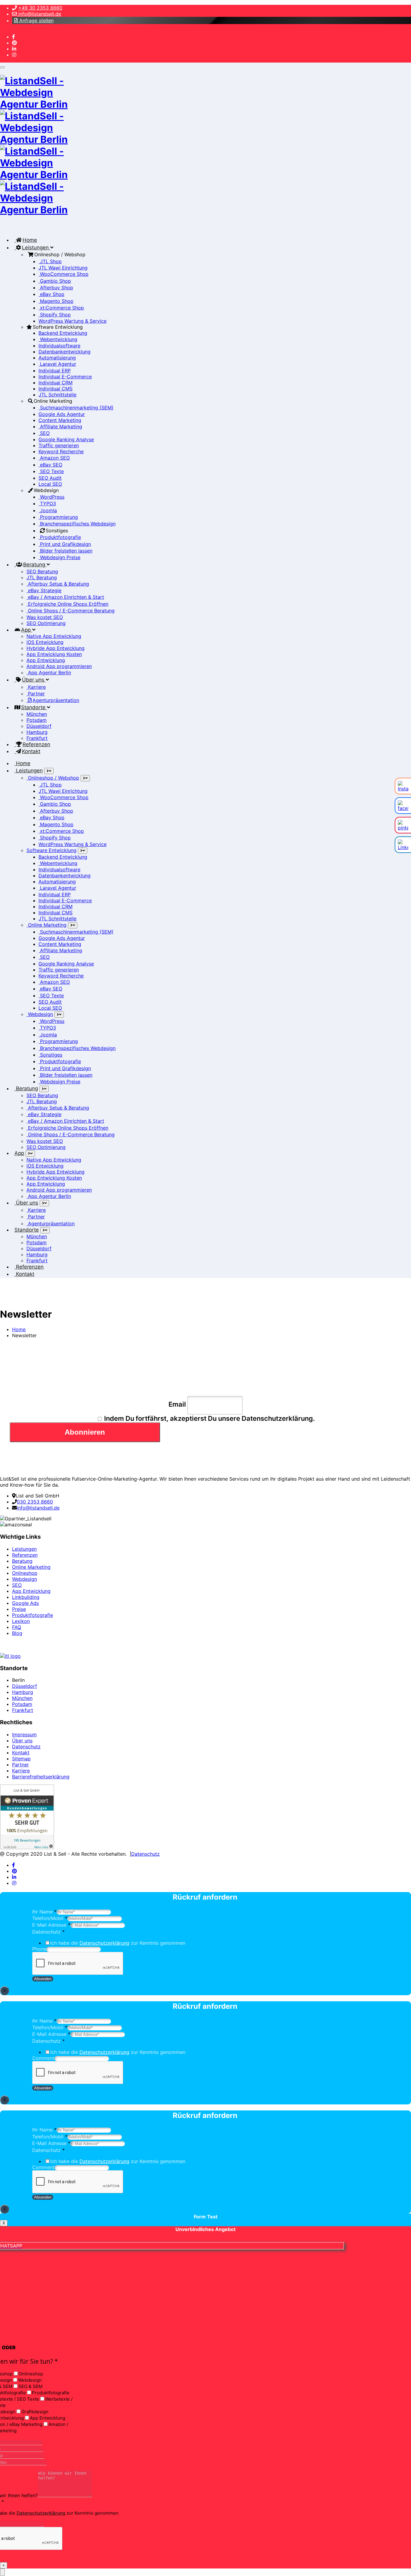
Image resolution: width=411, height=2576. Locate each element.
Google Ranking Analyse (66, 439)
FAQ (17, 1627)
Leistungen (36, 248)
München (37, 714)
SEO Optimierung (46, 623)
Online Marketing (46, 925)
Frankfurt (37, 738)
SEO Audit (50, 478)
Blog (17, 1633)
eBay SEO (50, 465)
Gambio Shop (55, 281)
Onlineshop (25, 1573)
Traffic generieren (59, 445)
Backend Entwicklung (63, 333)
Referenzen (36, 744)
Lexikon (21, 1621)
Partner (36, 694)
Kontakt (31, 751)
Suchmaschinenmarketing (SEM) (76, 408)
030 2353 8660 (35, 1502)
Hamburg (37, 732)
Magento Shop (56, 301)
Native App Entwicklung (54, 636)
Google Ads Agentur (62, 414)
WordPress (51, 497)
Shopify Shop (55, 315)
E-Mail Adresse (51, 1925)
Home (30, 240)
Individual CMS (56, 389)
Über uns (34, 680)
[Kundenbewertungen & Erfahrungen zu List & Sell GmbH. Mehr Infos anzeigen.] (27, 1848)
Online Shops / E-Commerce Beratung (71, 611)
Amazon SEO (54, 458)
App (27, 630)
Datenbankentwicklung (65, 352)
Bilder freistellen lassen (65, 551)
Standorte (34, 707)
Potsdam (37, 720)
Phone (39, 1949)
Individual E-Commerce (65, 377)
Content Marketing (60, 420)
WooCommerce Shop (63, 274)
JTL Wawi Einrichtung (63, 268)
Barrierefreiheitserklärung (41, 1777)
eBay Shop (51, 294)
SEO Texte (51, 471)
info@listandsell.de (39, 14)
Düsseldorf (39, 726)
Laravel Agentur (57, 364)
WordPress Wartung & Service (73, 321)
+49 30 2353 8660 (40, 8)
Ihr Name (44, 1912)
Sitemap (21, 1759)
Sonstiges (50, 1055)
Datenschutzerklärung (104, 1943)
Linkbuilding (26, 1597)
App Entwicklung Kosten (54, 654)
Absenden (43, 1979)
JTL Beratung (42, 577)
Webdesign (40, 1014)
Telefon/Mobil (50, 1918)
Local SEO (50, 484)
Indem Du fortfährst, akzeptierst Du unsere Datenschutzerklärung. (209, 1418)
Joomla (48, 510)
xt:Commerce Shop (61, 308)
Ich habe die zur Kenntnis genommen (118, 1943)
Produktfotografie (60, 537)
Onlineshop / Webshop (53, 778)
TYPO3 (47, 503)
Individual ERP (55, 371)
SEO (44, 433)
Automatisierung (57, 358)
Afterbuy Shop (56, 288)
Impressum (24, 1734)
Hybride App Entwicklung (56, 648)
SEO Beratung (42, 571)
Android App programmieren (59, 666)
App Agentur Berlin (49, 672)
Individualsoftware (59, 346)
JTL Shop (50, 261)
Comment (43, 2058)
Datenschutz (26, 1747)
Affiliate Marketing (60, 426)
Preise (19, 1609)
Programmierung (58, 517)
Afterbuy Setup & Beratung (58, 584)
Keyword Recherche (61, 451)
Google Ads (25, 1603)
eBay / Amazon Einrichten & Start (65, 597)
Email (177, 1404)
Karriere (36, 687)
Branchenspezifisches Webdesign (77, 524)
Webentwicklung (58, 339)
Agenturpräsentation (56, 700)
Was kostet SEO (45, 617)
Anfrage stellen (36, 20)
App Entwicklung (46, 660)
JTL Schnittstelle (57, 395)
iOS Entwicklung (45, 642)
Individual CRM (56, 383)
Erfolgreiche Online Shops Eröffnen (67, 604)
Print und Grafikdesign (65, 544)
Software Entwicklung (51, 850)
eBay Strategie (44, 590)
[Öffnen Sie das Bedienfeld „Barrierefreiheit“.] (2, 2572)
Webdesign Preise (59, 557)
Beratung (35, 565)
